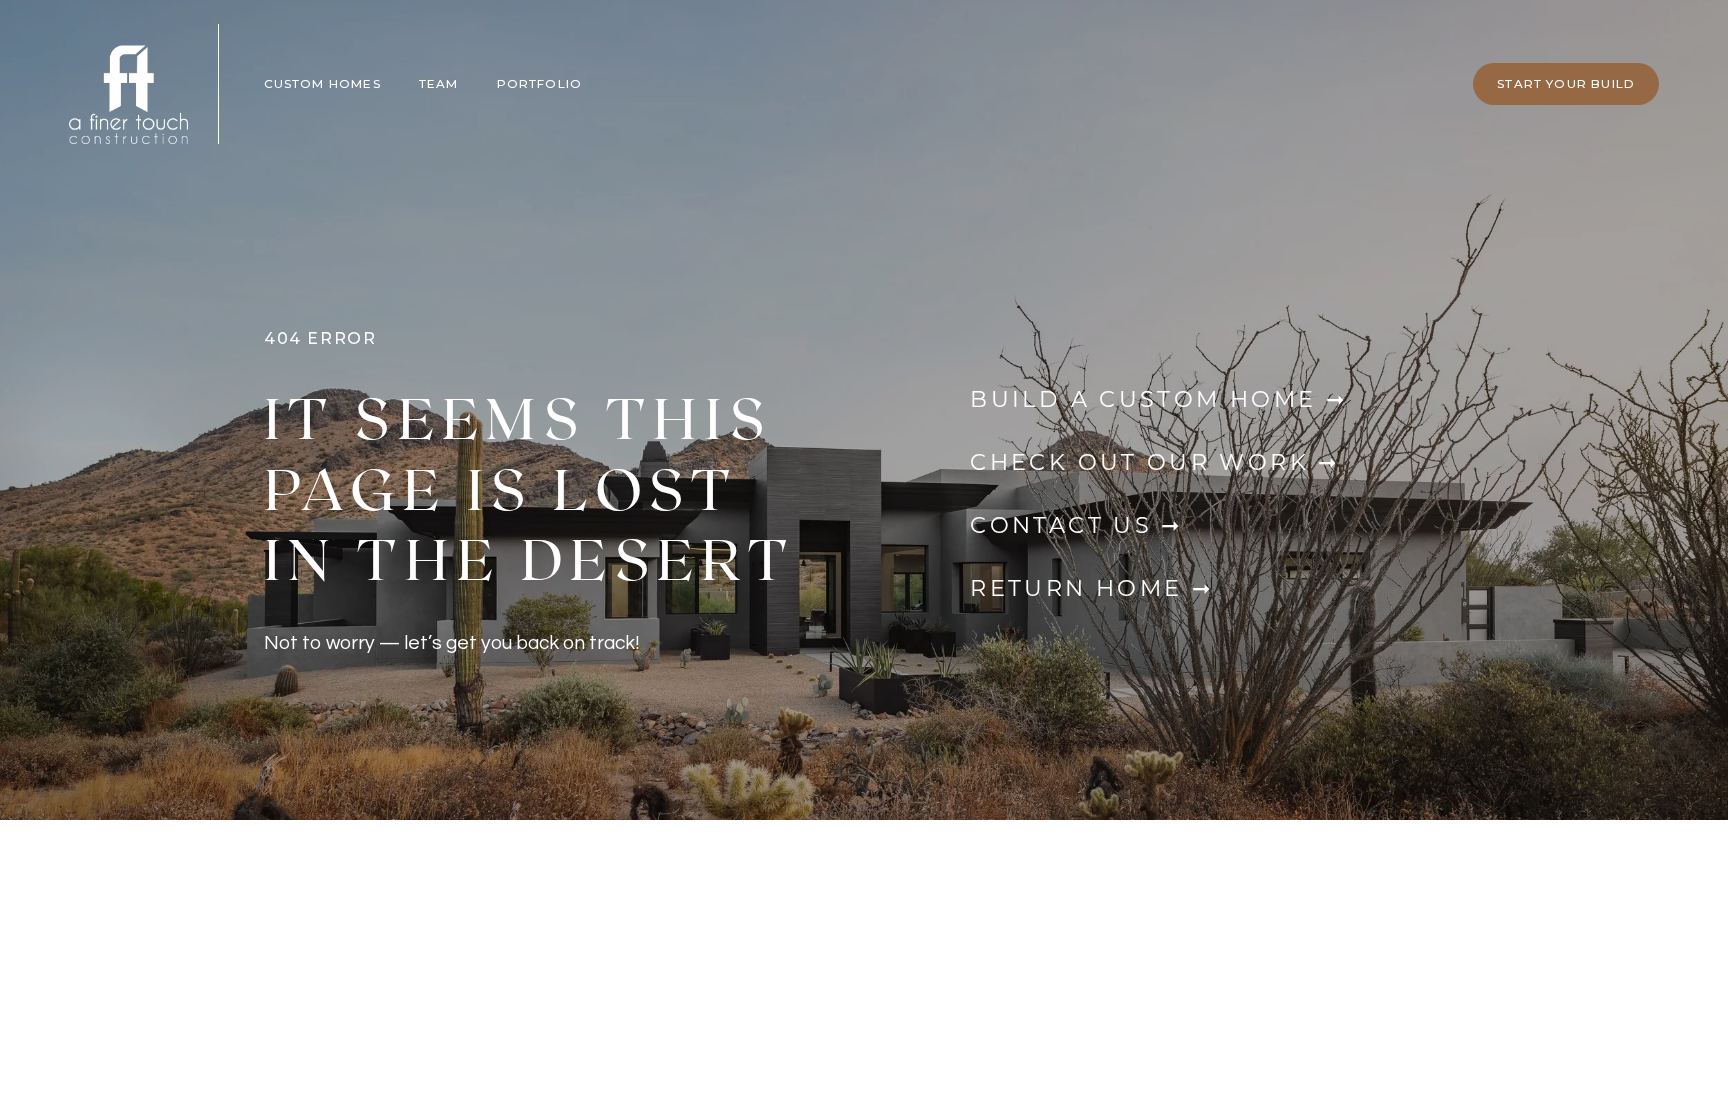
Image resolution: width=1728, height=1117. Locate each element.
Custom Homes (322, 84)
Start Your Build (1566, 84)
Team (439, 84)
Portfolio (540, 84)
